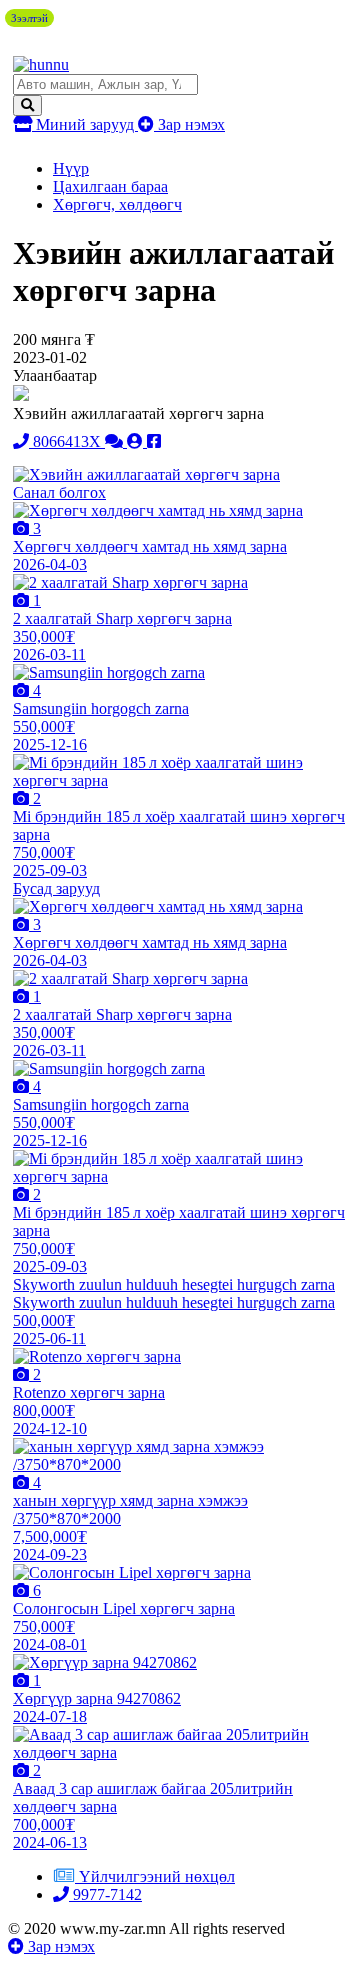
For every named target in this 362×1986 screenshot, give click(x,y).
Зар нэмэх (189, 124)
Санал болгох (59, 492)
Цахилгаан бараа (110, 186)
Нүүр (71, 168)
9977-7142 (105, 1894)
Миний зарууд (85, 124)
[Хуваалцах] (154, 441)
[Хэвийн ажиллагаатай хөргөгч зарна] (146, 474)
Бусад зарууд (56, 888)
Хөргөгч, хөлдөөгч (117, 204)
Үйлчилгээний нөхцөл (157, 1876)
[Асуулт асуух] (116, 441)
